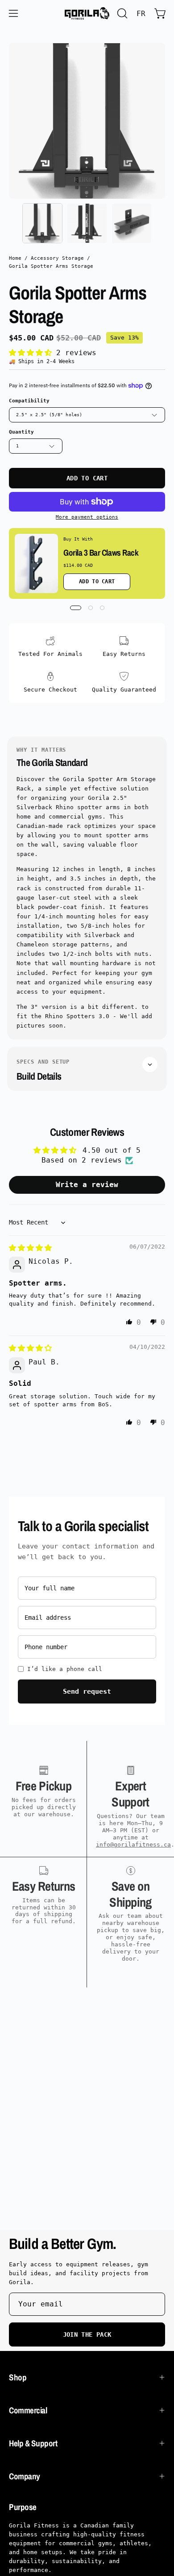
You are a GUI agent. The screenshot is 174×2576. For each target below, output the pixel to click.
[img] (30, 1248)
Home (15, 258)
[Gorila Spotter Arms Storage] (42, 223)
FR (141, 14)
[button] (121, 13)
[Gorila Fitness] (87, 13)
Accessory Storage (57, 258)
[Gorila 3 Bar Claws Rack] (36, 563)
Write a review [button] (87, 1185)
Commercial (28, 2410)
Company (25, 2476)
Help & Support (33, 2443)
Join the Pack (87, 2334)
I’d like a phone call (65, 1669)
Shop (18, 2377)
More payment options (87, 517)
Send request (87, 1691)
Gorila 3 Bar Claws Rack (101, 553)
